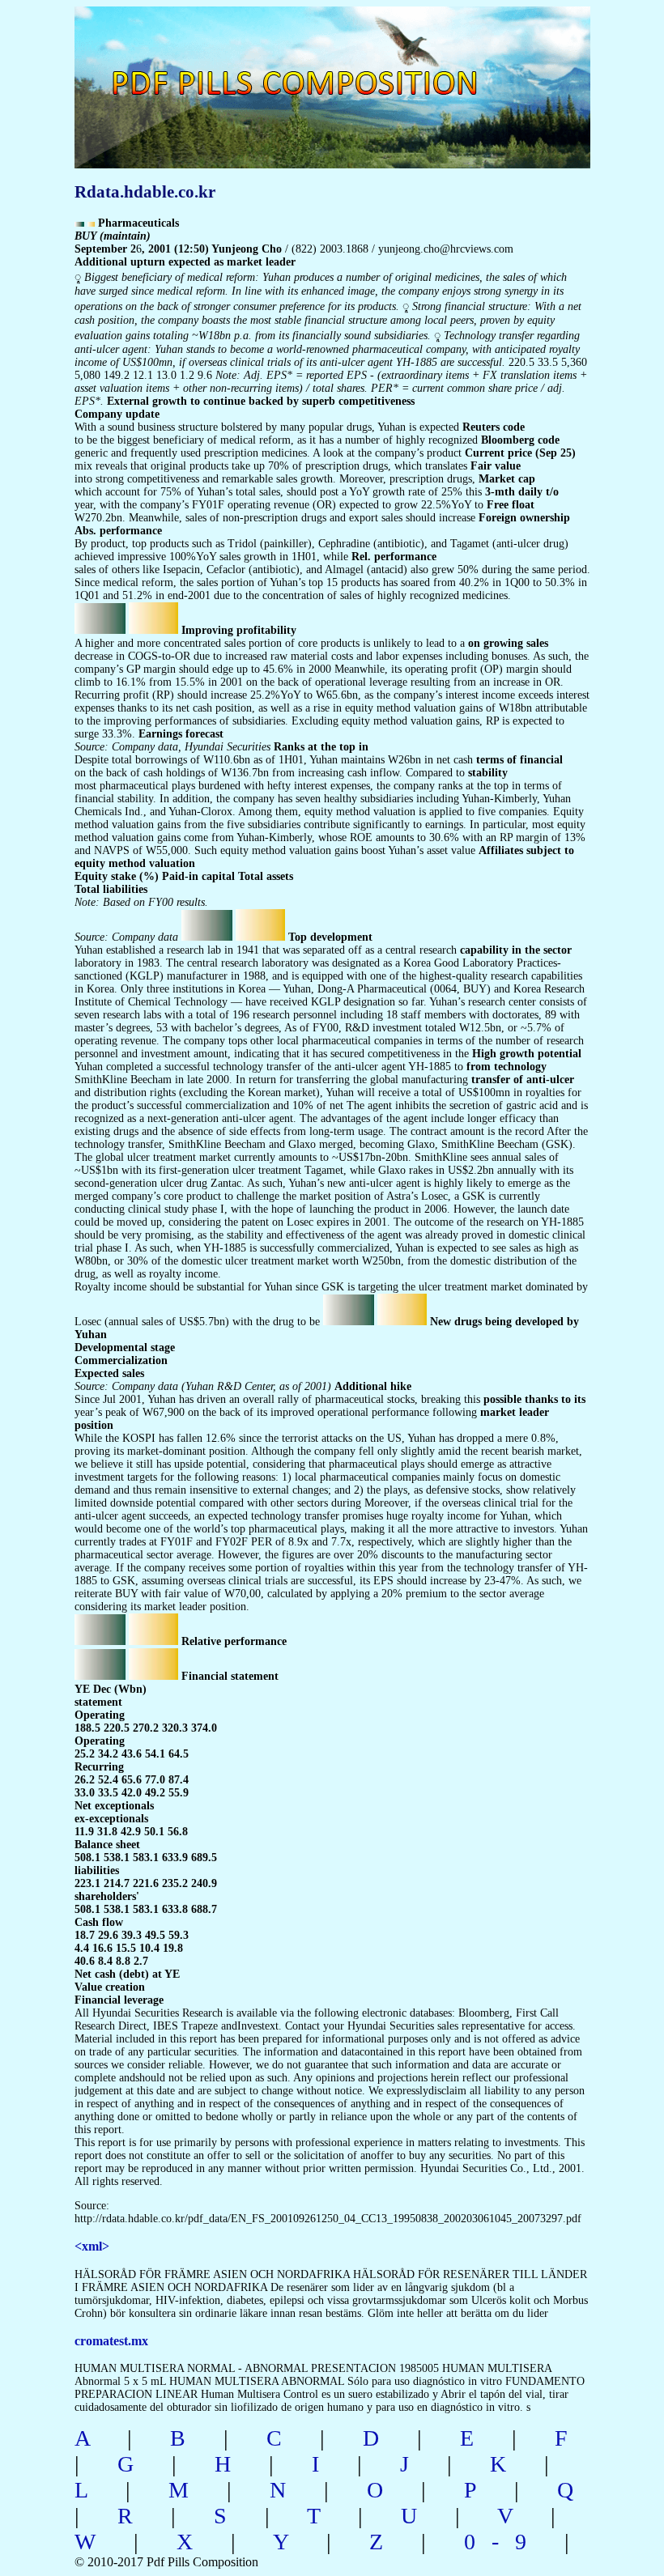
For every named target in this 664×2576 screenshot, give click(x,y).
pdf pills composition (329, 65)
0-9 (503, 2542)
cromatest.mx (111, 2341)
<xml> (92, 2246)
